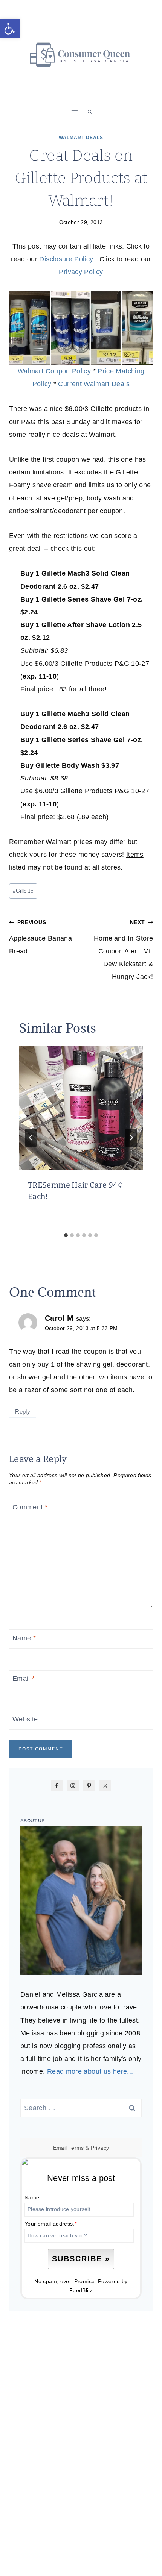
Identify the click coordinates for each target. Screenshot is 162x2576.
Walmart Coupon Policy (54, 371)
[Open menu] (75, 112)
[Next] (131, 1138)
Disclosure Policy (67, 259)
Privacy (100, 2148)
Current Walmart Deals (94, 384)
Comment (30, 1508)
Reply (23, 1411)
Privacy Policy (81, 272)
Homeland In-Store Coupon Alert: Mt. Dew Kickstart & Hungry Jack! (123, 950)
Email (24, 1679)
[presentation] (81, 1108)
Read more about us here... (90, 2071)
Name (24, 1638)
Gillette (23, 891)
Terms (76, 2148)
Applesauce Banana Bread (40, 937)
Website (25, 1719)
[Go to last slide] (31, 1138)
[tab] (66, 1235)
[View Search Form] (90, 112)
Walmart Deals (81, 138)
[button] (10, 29)
